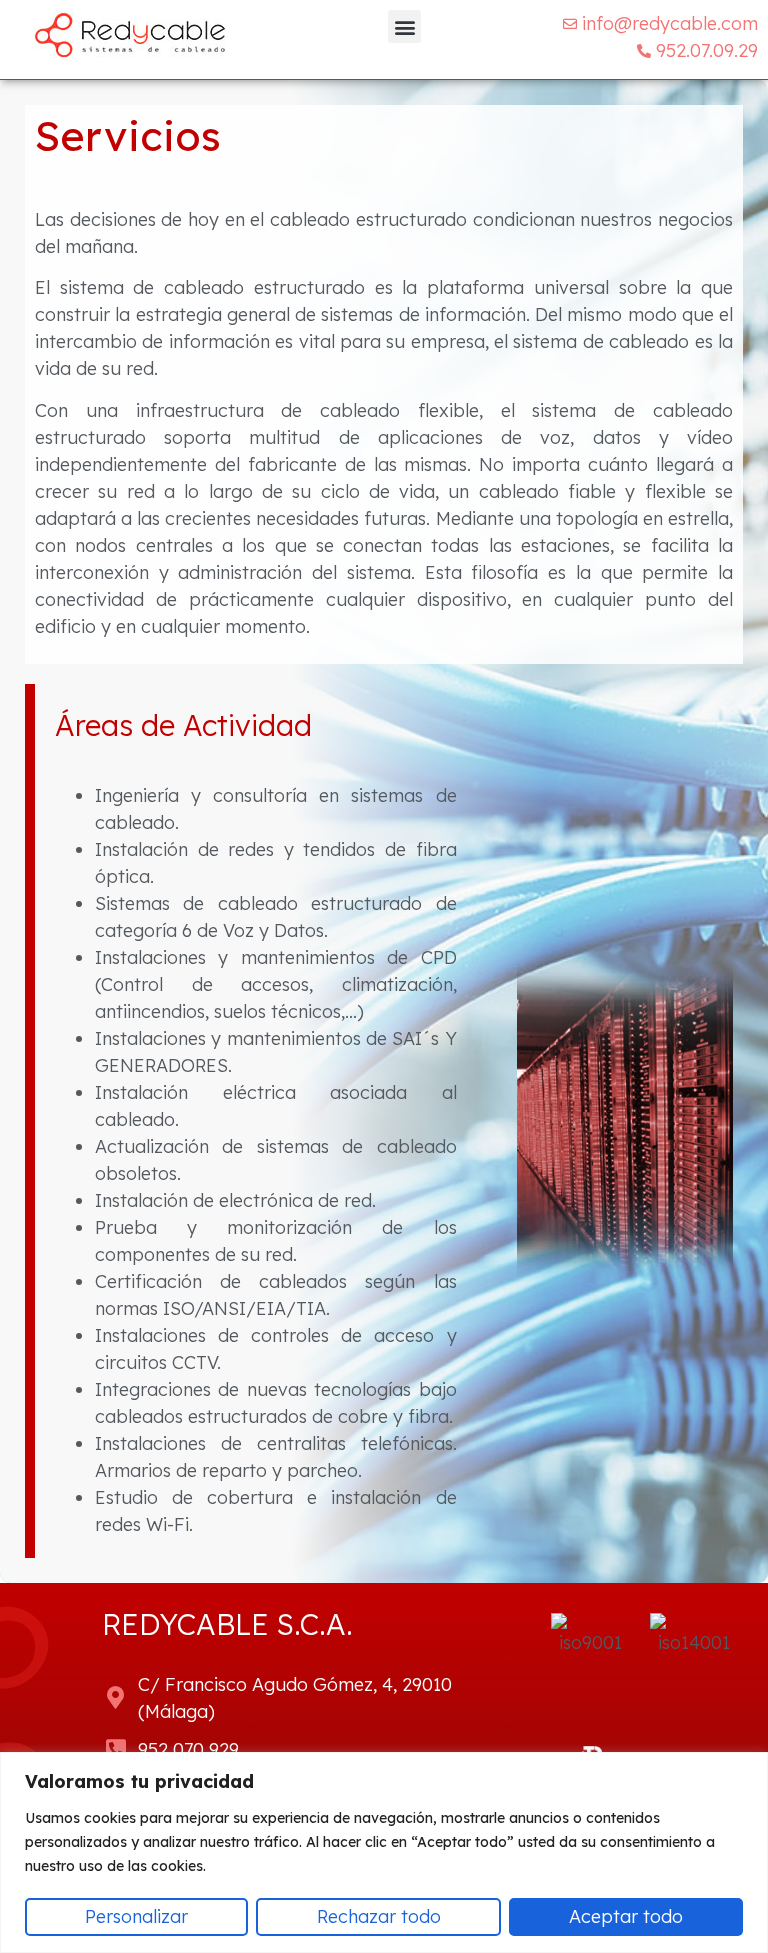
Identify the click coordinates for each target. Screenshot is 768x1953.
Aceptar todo (626, 1916)
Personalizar (136, 1916)
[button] (404, 26)
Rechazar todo (379, 1916)
